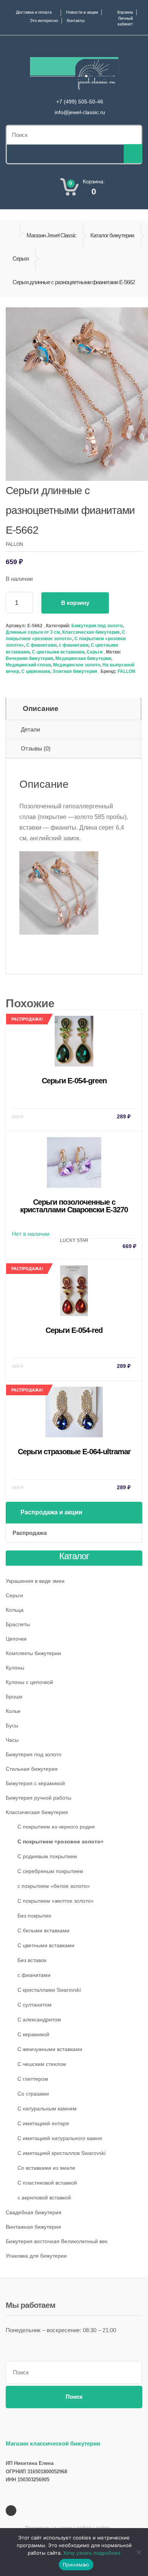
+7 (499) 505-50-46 (80, 102)
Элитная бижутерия (75, 671)
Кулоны (15, 1668)
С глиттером (33, 2079)
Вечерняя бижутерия (29, 658)
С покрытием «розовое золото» (61, 1841)
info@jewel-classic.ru (80, 112)
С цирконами (36, 671)
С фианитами (41, 645)
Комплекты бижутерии (33, 1653)
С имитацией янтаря (43, 2123)
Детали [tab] (30, 729)
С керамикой (33, 2034)
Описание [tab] (41, 708)
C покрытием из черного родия (56, 1827)
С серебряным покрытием (50, 1871)
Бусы (12, 1725)
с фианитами (74, 645)
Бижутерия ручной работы (39, 1798)
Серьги (20, 258)
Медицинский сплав (28, 665)
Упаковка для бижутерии (36, 2256)
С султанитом (35, 2005)
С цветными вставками (58, 652)
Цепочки (16, 1639)
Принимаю (76, 2565)
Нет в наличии (74, 1223)
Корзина (125, 12)
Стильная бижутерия (32, 1769)
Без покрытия (34, 1916)
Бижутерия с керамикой (35, 1783)
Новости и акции (82, 12)
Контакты (76, 21)
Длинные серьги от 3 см (33, 632)
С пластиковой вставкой (47, 2183)
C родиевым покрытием (47, 1856)
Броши (14, 1697)
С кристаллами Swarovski (49, 1990)
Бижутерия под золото (97, 626)
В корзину (75, 603)
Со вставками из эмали (46, 2168)
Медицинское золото (77, 665)
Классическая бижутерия (91, 632)
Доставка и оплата (34, 12)
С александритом (39, 2019)
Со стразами (33, 2094)
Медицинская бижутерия (83, 658)
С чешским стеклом (42, 2064)
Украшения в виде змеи (35, 1581)
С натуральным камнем (47, 2109)
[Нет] (139, 2552)
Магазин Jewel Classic (51, 235)
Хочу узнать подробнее (92, 2553)
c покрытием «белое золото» (54, 1886)
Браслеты (18, 1624)
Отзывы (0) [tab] (36, 748)
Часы (12, 1740)
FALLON (127, 671)
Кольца (15, 1610)
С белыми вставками (43, 1930)
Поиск (74, 2397)
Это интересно (44, 21)
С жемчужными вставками (50, 2049)
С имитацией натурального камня (60, 2138)
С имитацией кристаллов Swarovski (61, 2153)
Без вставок (32, 1960)
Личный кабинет (125, 21)
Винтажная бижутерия (33, 2227)
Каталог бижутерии (112, 235)
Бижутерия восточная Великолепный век (57, 2241)
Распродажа (30, 1533)
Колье (13, 1711)
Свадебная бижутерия (34, 2212)
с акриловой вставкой (44, 2198)
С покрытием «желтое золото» (56, 1901)
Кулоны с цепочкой (29, 1682)
